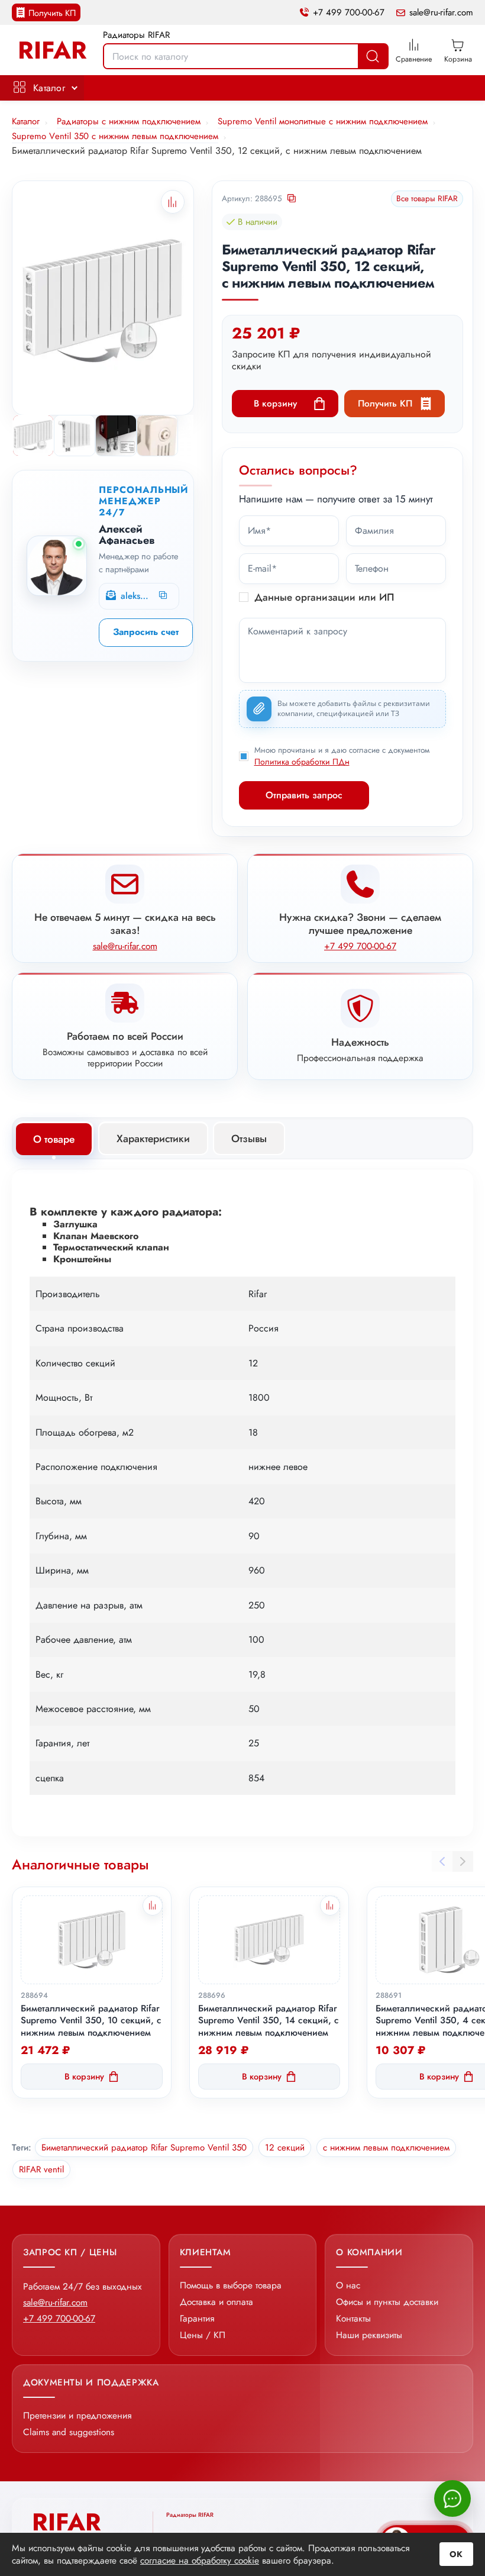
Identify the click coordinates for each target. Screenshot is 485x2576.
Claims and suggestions (69, 2432)
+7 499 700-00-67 (349, 13)
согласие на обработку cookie (200, 2560)
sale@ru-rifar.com (441, 13)
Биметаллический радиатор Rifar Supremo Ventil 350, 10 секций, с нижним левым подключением (91, 2021)
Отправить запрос (304, 795)
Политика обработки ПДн (302, 762)
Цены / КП (203, 2335)
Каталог (49, 88)
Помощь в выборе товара (231, 2285)
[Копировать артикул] (292, 199)
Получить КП (52, 13)
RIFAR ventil (41, 2169)
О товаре (54, 1139)
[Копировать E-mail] (164, 596)
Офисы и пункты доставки (387, 2302)
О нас (348, 2285)
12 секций (285, 2148)
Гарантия (197, 2318)
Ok (456, 2554)
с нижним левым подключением (386, 2148)
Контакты (353, 2318)
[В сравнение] (153, 1906)
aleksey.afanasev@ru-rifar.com (135, 596)
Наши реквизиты (369, 2335)
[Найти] (373, 56)
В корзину (275, 403)
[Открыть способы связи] (452, 2498)
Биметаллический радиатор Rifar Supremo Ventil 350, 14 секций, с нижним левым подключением (269, 2021)
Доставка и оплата (216, 2302)
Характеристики (153, 1139)
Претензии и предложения (77, 2415)
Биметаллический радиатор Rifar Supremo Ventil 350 (144, 2148)
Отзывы (249, 1139)
